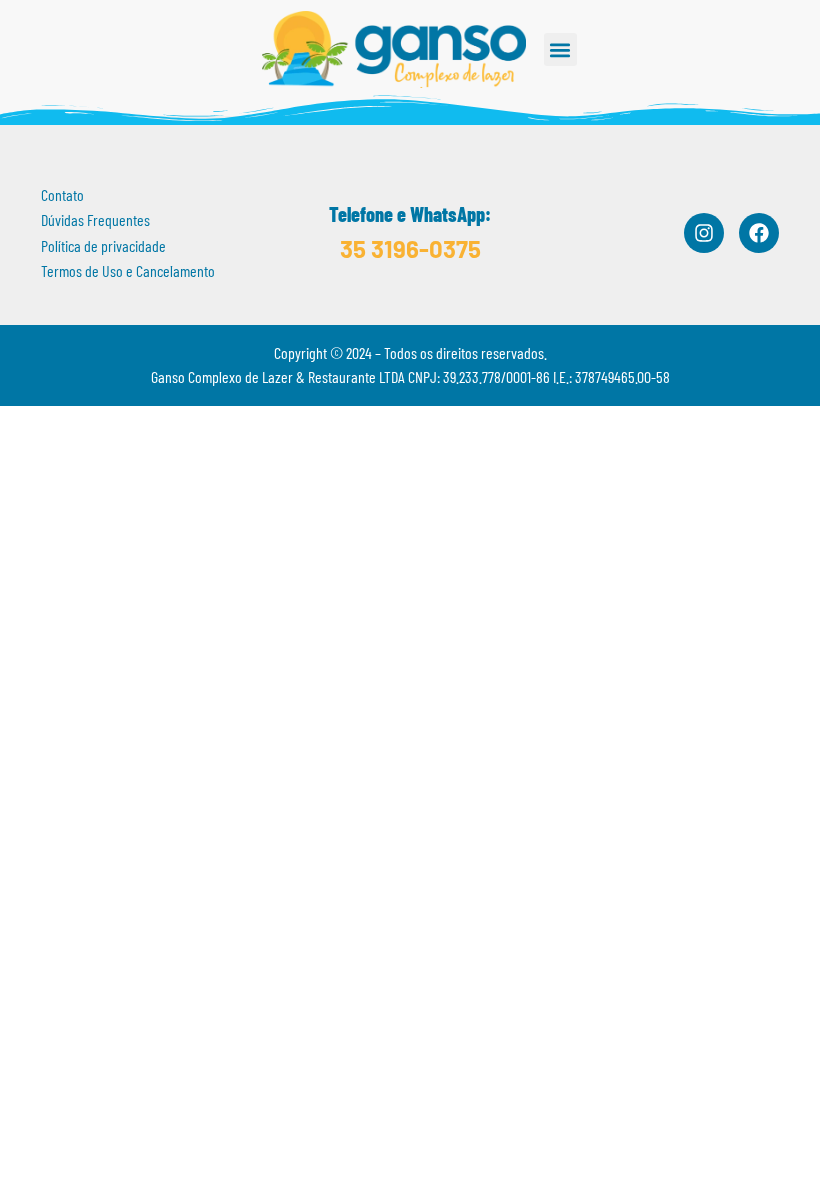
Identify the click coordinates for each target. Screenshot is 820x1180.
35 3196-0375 (410, 248)
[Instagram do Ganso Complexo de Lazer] (704, 233)
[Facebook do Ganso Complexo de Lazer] (759, 233)
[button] (560, 49)
